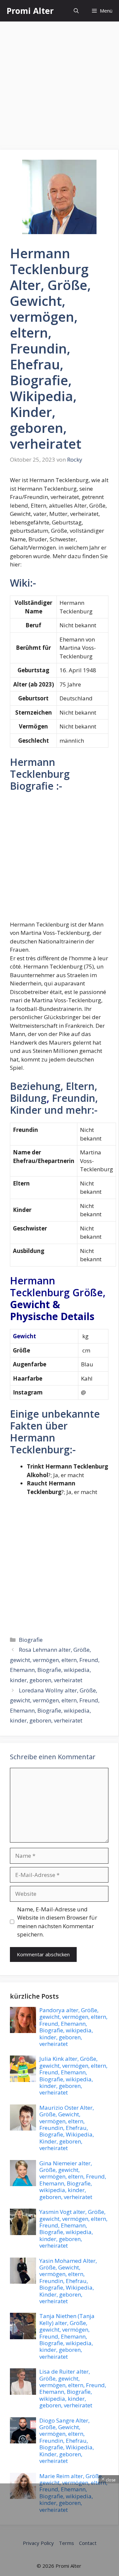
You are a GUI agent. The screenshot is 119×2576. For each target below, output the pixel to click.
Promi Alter (30, 11)
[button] (76, 11)
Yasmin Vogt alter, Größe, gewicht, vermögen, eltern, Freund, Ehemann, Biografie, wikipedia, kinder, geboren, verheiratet (73, 2229)
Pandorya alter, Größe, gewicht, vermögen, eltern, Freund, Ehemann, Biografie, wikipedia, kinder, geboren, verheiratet (73, 2027)
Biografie (31, 1640)
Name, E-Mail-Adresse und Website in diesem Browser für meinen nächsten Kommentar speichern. (57, 1922)
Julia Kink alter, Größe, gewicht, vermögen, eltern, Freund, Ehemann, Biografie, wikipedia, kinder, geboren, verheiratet (73, 2076)
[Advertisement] (59, 88)
